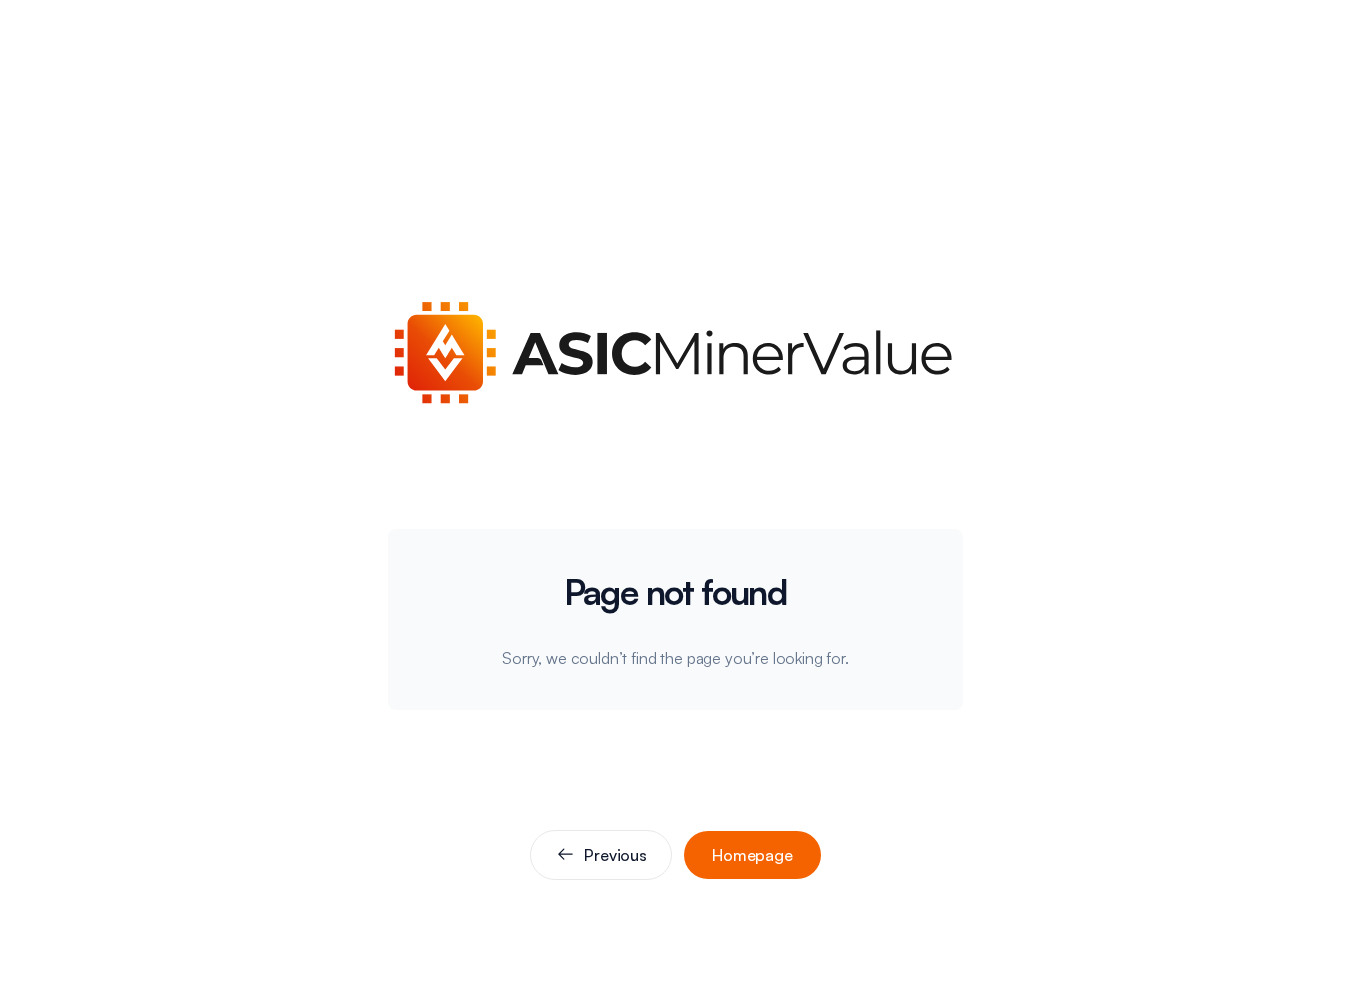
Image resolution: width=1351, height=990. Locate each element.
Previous (615, 855)
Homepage (752, 855)
